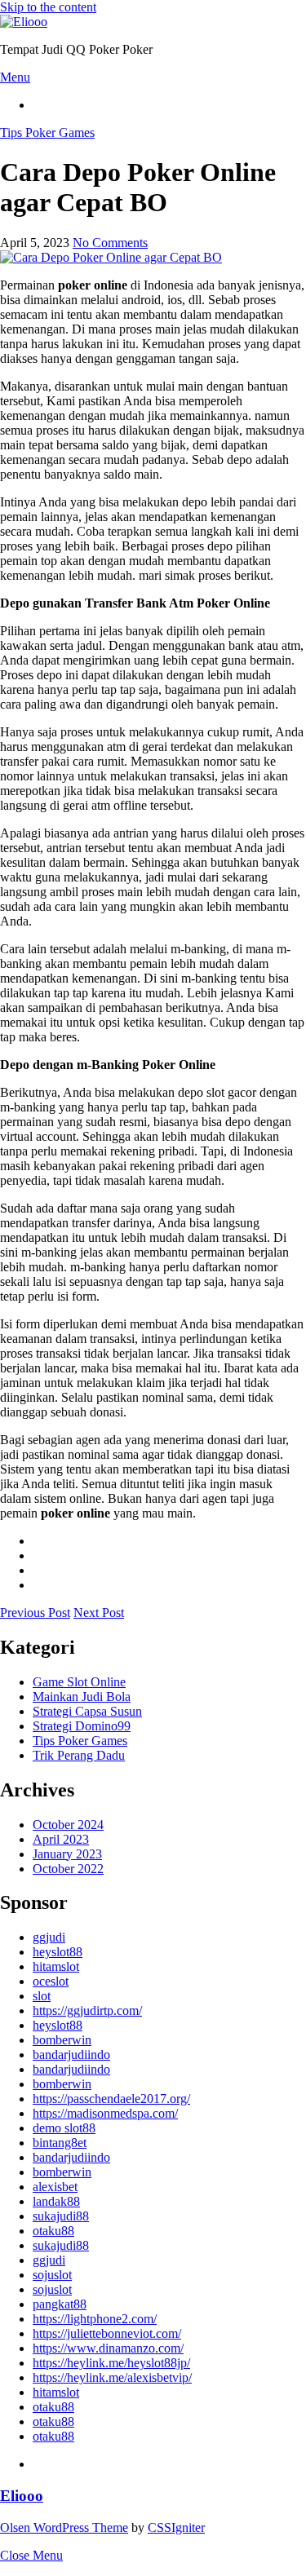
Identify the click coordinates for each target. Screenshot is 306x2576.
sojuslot (52, 2275)
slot (42, 1996)
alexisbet (55, 2187)
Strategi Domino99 (82, 1726)
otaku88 (53, 2231)
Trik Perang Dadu (79, 1755)
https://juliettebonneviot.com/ (107, 2333)
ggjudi (49, 1937)
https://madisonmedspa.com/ (105, 2113)
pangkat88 (60, 2304)
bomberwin (62, 2040)
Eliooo (22, 2496)
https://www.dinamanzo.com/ (108, 2348)
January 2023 (67, 1854)
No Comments (110, 243)
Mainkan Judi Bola (82, 1697)
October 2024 (68, 1825)
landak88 (56, 2201)
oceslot (51, 1981)
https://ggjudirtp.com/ (87, 2010)
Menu (15, 77)
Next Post (99, 1613)
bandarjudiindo (71, 2055)
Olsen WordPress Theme (64, 2527)
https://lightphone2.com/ (95, 2319)
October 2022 (68, 1869)
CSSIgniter (176, 2527)
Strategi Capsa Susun (87, 1711)
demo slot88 (64, 2128)
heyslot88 (58, 1952)
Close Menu (31, 2555)
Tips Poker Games (47, 133)
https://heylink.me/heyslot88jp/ (111, 2363)
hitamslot (56, 1966)
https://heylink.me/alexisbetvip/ (112, 2377)
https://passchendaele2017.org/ (111, 2099)
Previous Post (35, 1613)
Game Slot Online (79, 1682)
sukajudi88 (61, 2216)
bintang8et (60, 2143)
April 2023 (61, 1839)
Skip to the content (48, 7)
